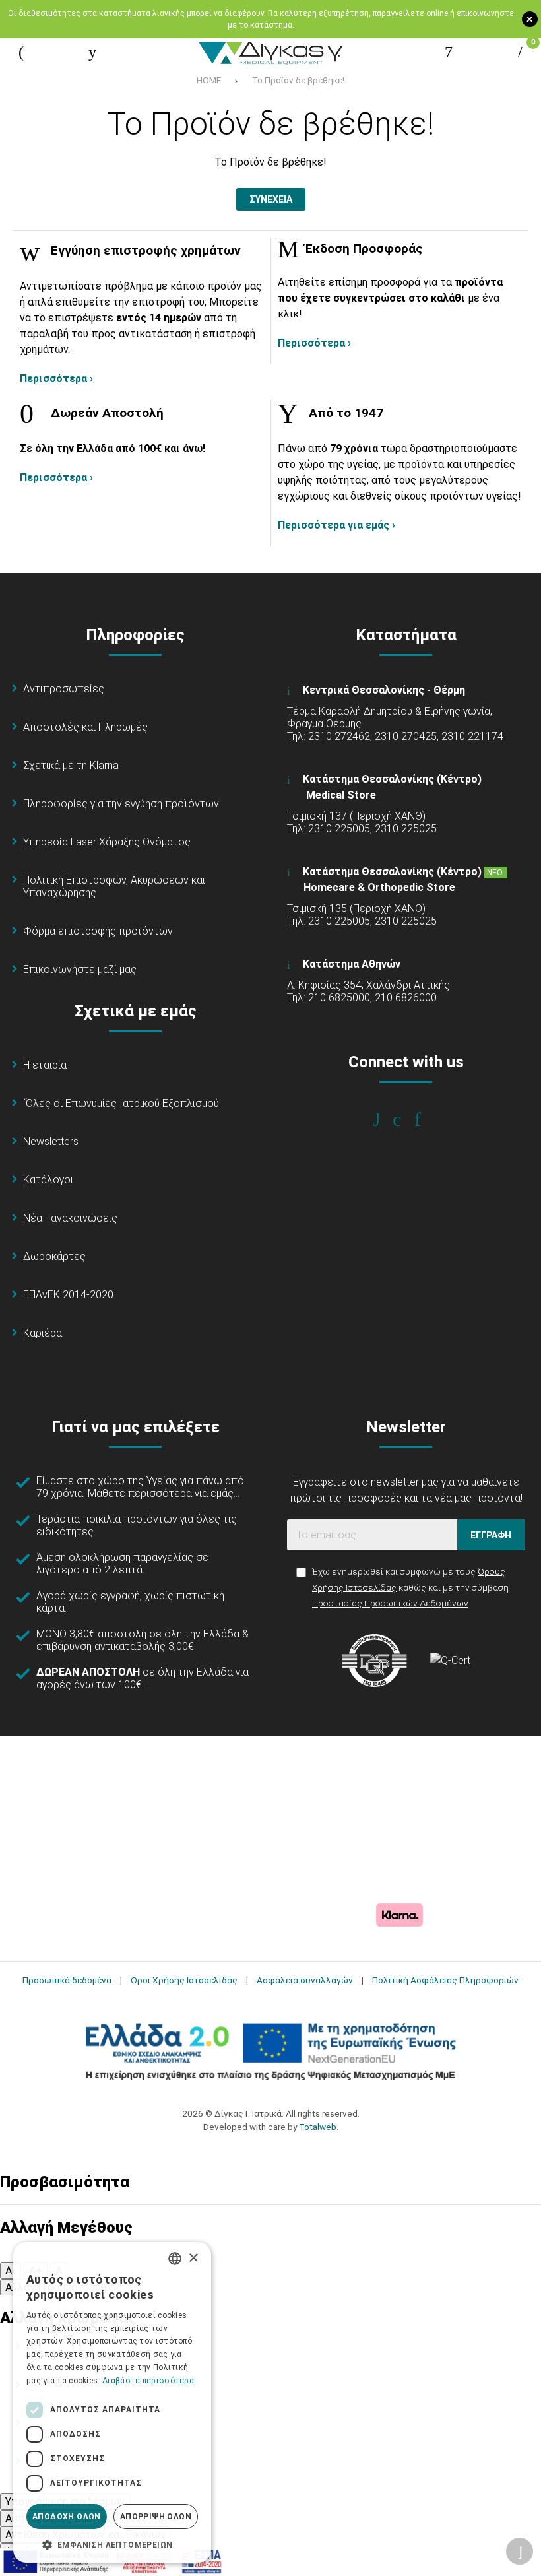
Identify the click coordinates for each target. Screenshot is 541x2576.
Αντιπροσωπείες (64, 689)
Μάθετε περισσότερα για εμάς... (164, 1493)
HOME (209, 80)
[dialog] (112, 2402)
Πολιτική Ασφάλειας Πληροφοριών (445, 1980)
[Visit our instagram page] (406, 1119)
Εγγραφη (491, 1535)
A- (11, 2271)
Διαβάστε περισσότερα (148, 2381)
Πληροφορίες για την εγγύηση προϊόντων (121, 804)
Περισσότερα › (56, 379)
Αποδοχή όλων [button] (67, 2517)
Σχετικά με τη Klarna (71, 765)
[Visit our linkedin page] (427, 1119)
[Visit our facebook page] (386, 1119)
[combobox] (175, 2259)
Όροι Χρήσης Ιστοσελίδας (184, 1980)
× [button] (193, 2258)
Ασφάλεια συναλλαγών (305, 1980)
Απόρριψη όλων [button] (156, 2517)
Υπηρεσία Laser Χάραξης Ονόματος (107, 842)
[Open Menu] (21, 52)
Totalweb (318, 2127)
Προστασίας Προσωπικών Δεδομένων (390, 1603)
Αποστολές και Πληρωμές (85, 727)
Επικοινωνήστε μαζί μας (80, 969)
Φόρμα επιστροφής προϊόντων (98, 931)
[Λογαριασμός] (449, 52)
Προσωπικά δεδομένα (67, 1980)
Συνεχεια (271, 199)
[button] (112, 2544)
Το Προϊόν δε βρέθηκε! (298, 80)
